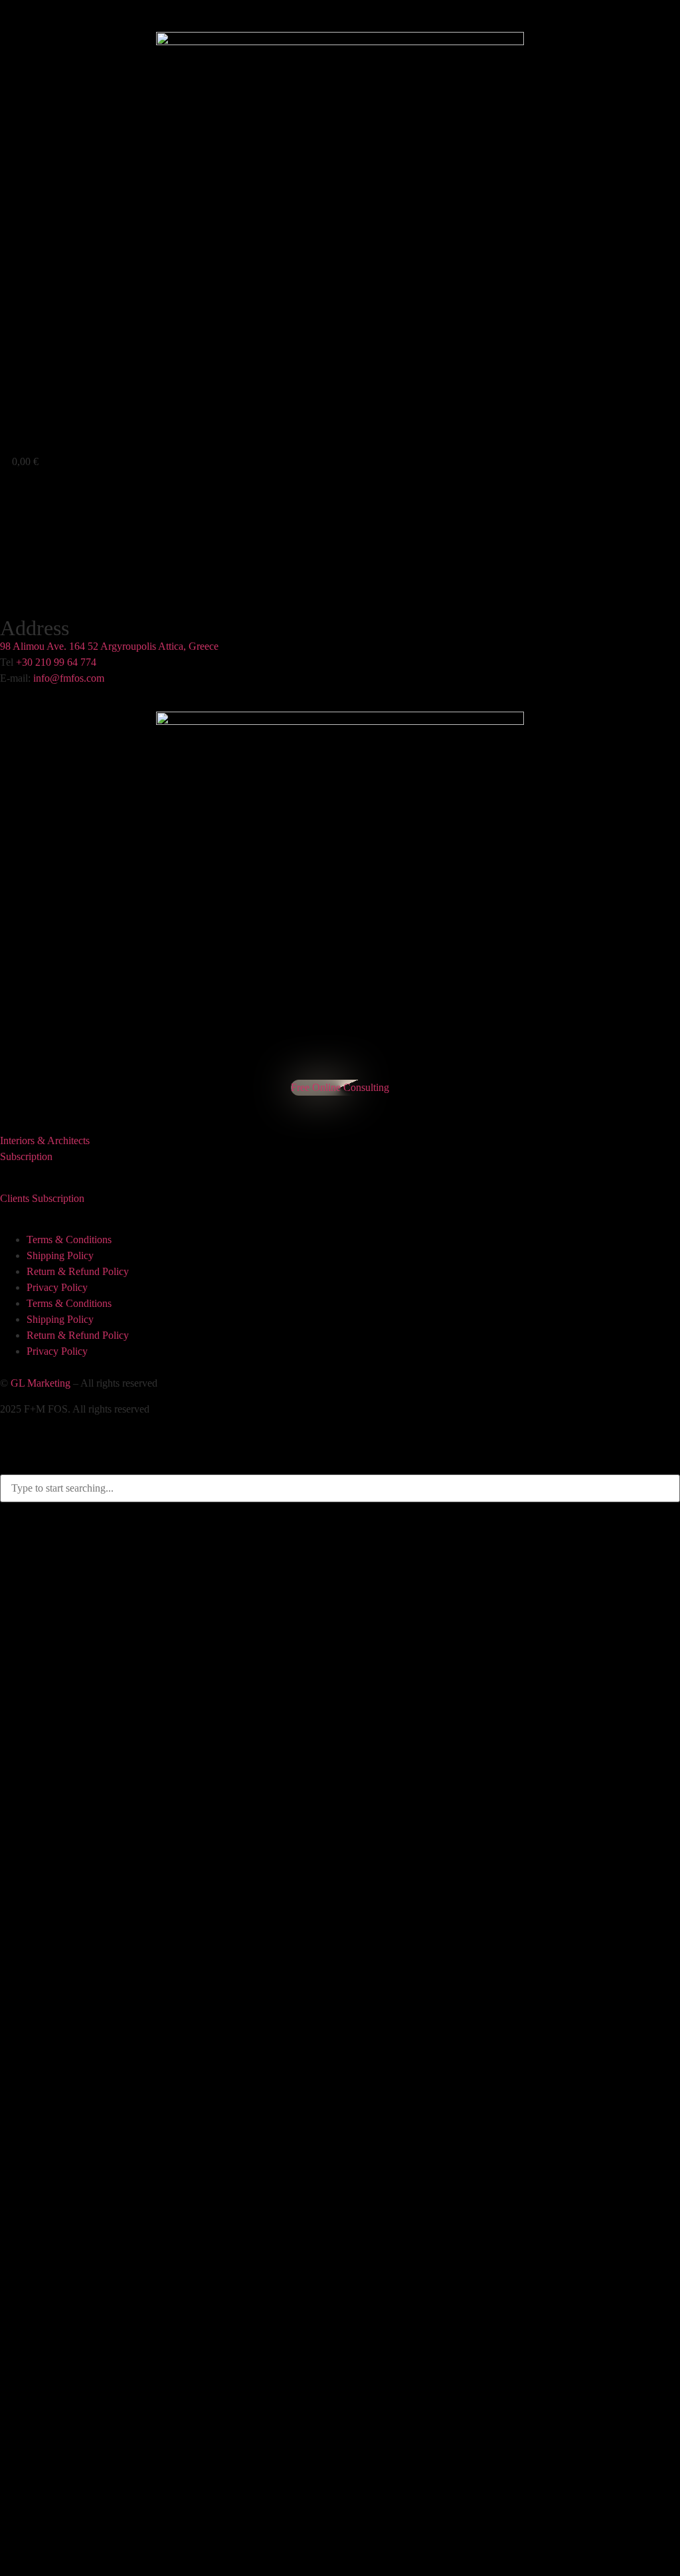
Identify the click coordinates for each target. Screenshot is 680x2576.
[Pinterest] (15, 1100)
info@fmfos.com (69, 678)
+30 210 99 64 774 (56, 662)
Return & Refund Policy (78, 1271)
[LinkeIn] (21, 1100)
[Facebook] (3, 1100)
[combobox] (340, 1488)
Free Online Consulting (340, 1087)
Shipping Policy (60, 1255)
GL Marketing (41, 1383)
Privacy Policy (57, 1287)
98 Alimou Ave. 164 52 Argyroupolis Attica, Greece (109, 646)
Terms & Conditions (69, 1239)
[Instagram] (9, 1100)
